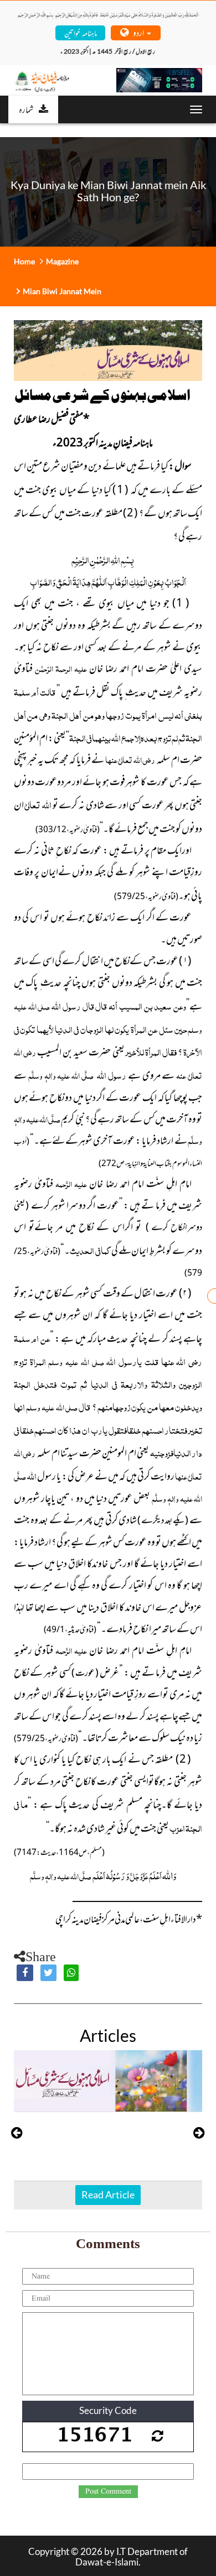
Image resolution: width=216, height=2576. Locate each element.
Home (24, 261)
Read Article (108, 2194)
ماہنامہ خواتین (81, 32)
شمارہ (26, 109)
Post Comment (108, 2491)
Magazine (62, 261)
